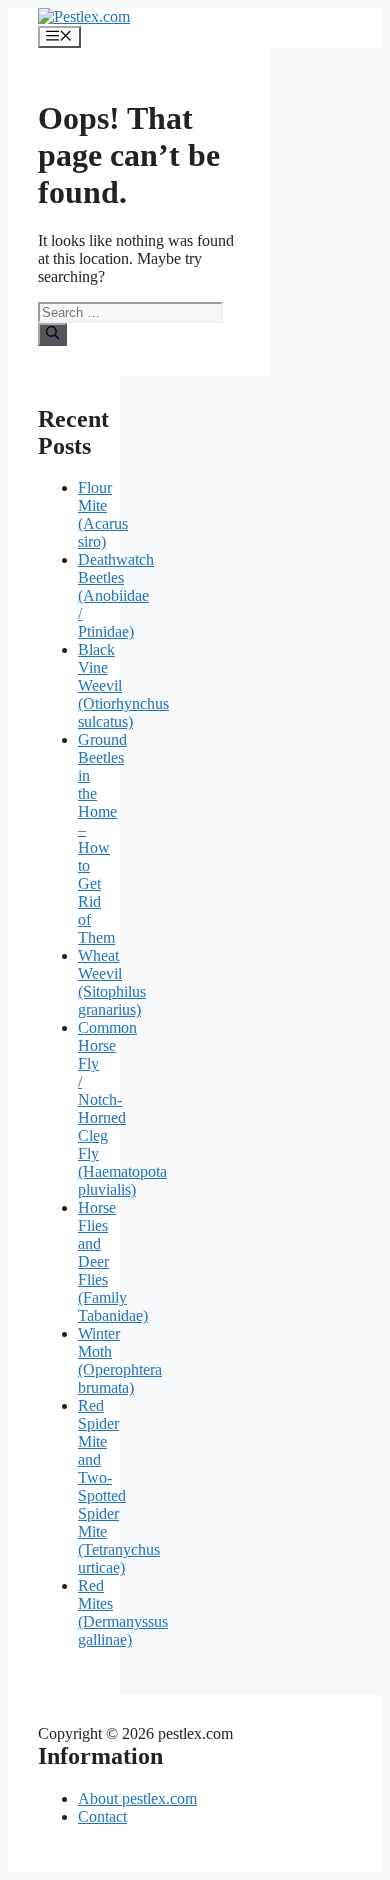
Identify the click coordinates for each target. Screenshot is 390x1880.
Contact (102, 1816)
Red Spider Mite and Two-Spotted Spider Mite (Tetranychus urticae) (119, 1486)
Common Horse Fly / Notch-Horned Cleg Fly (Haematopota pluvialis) (122, 1108)
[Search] (52, 334)
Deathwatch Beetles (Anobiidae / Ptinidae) (116, 595)
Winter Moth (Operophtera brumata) (120, 1360)
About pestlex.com (137, 1798)
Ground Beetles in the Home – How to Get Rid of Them (102, 838)
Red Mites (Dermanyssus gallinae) (123, 1612)
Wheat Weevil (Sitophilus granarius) (112, 982)
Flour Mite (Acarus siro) (103, 514)
